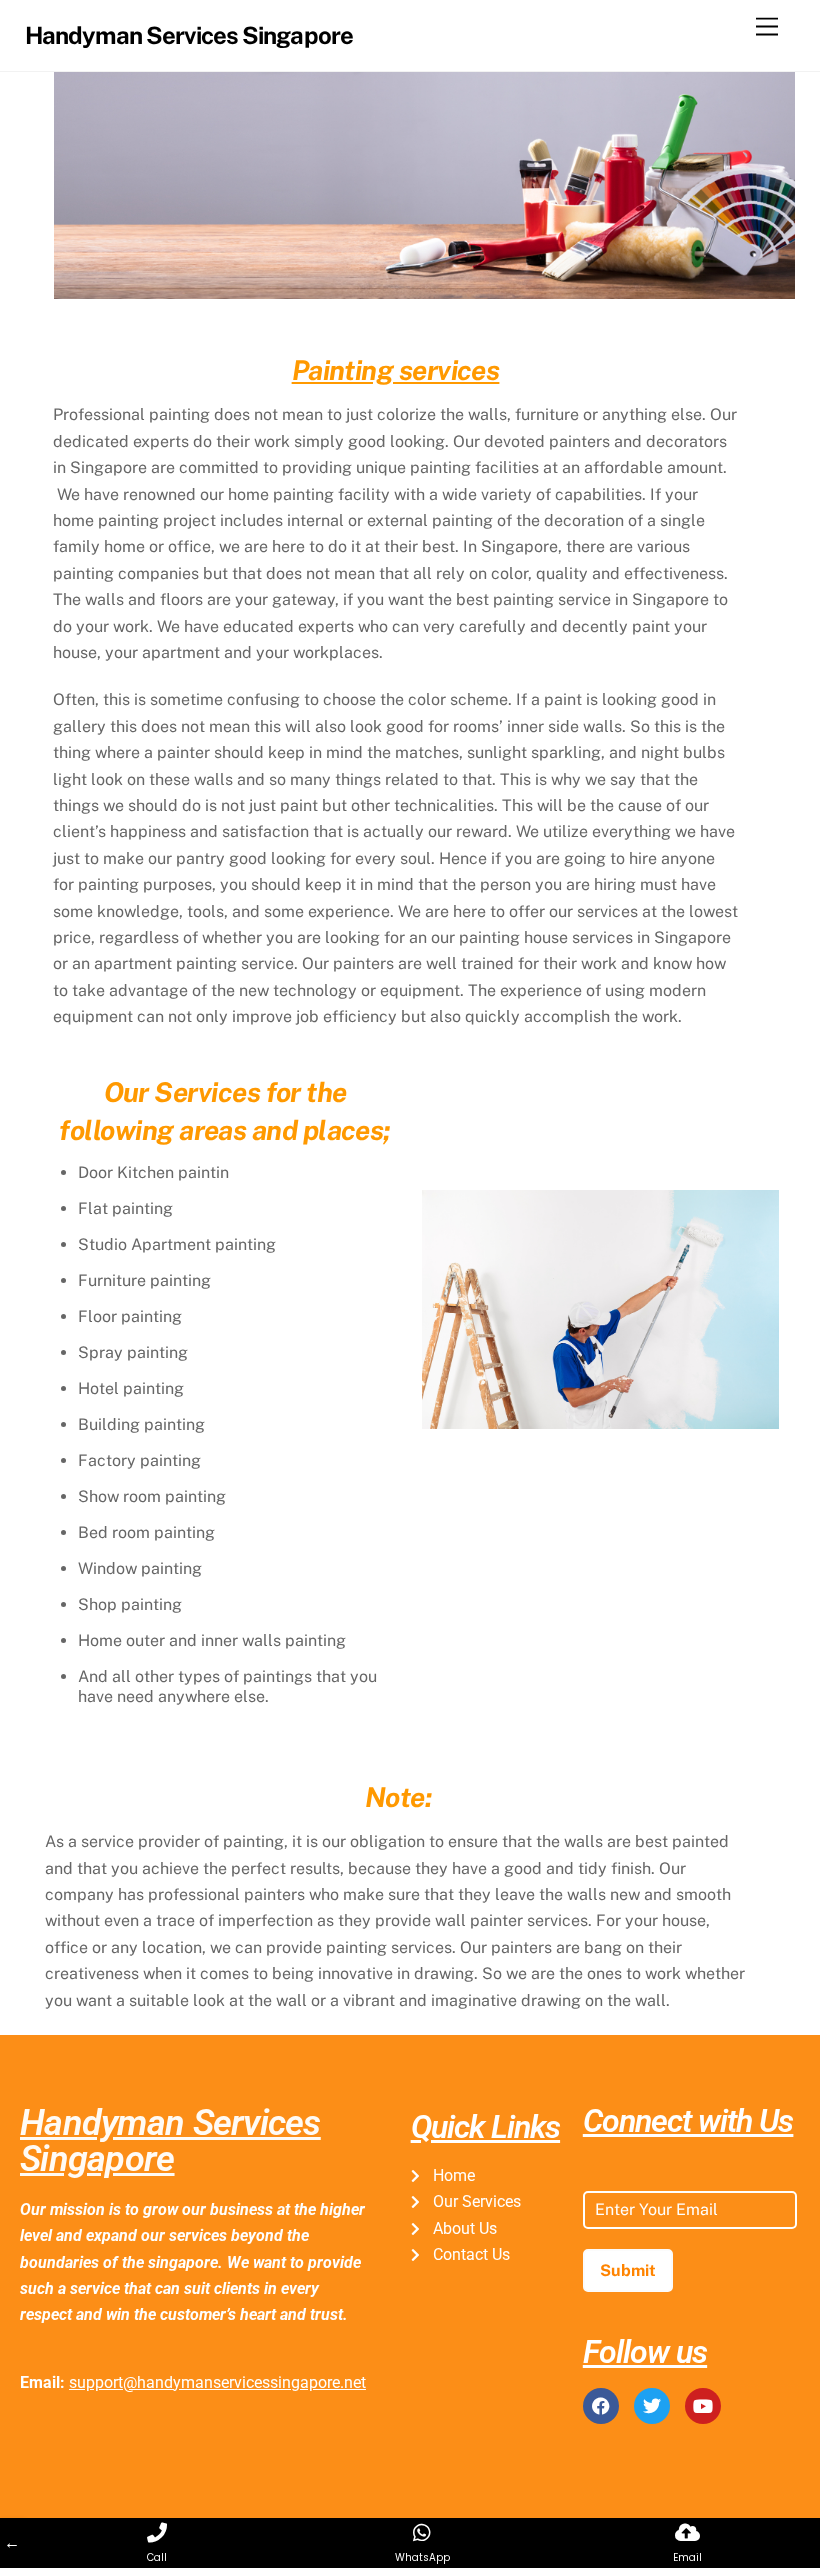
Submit (628, 2270)
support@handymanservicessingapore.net (217, 2382)
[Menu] (767, 27)
